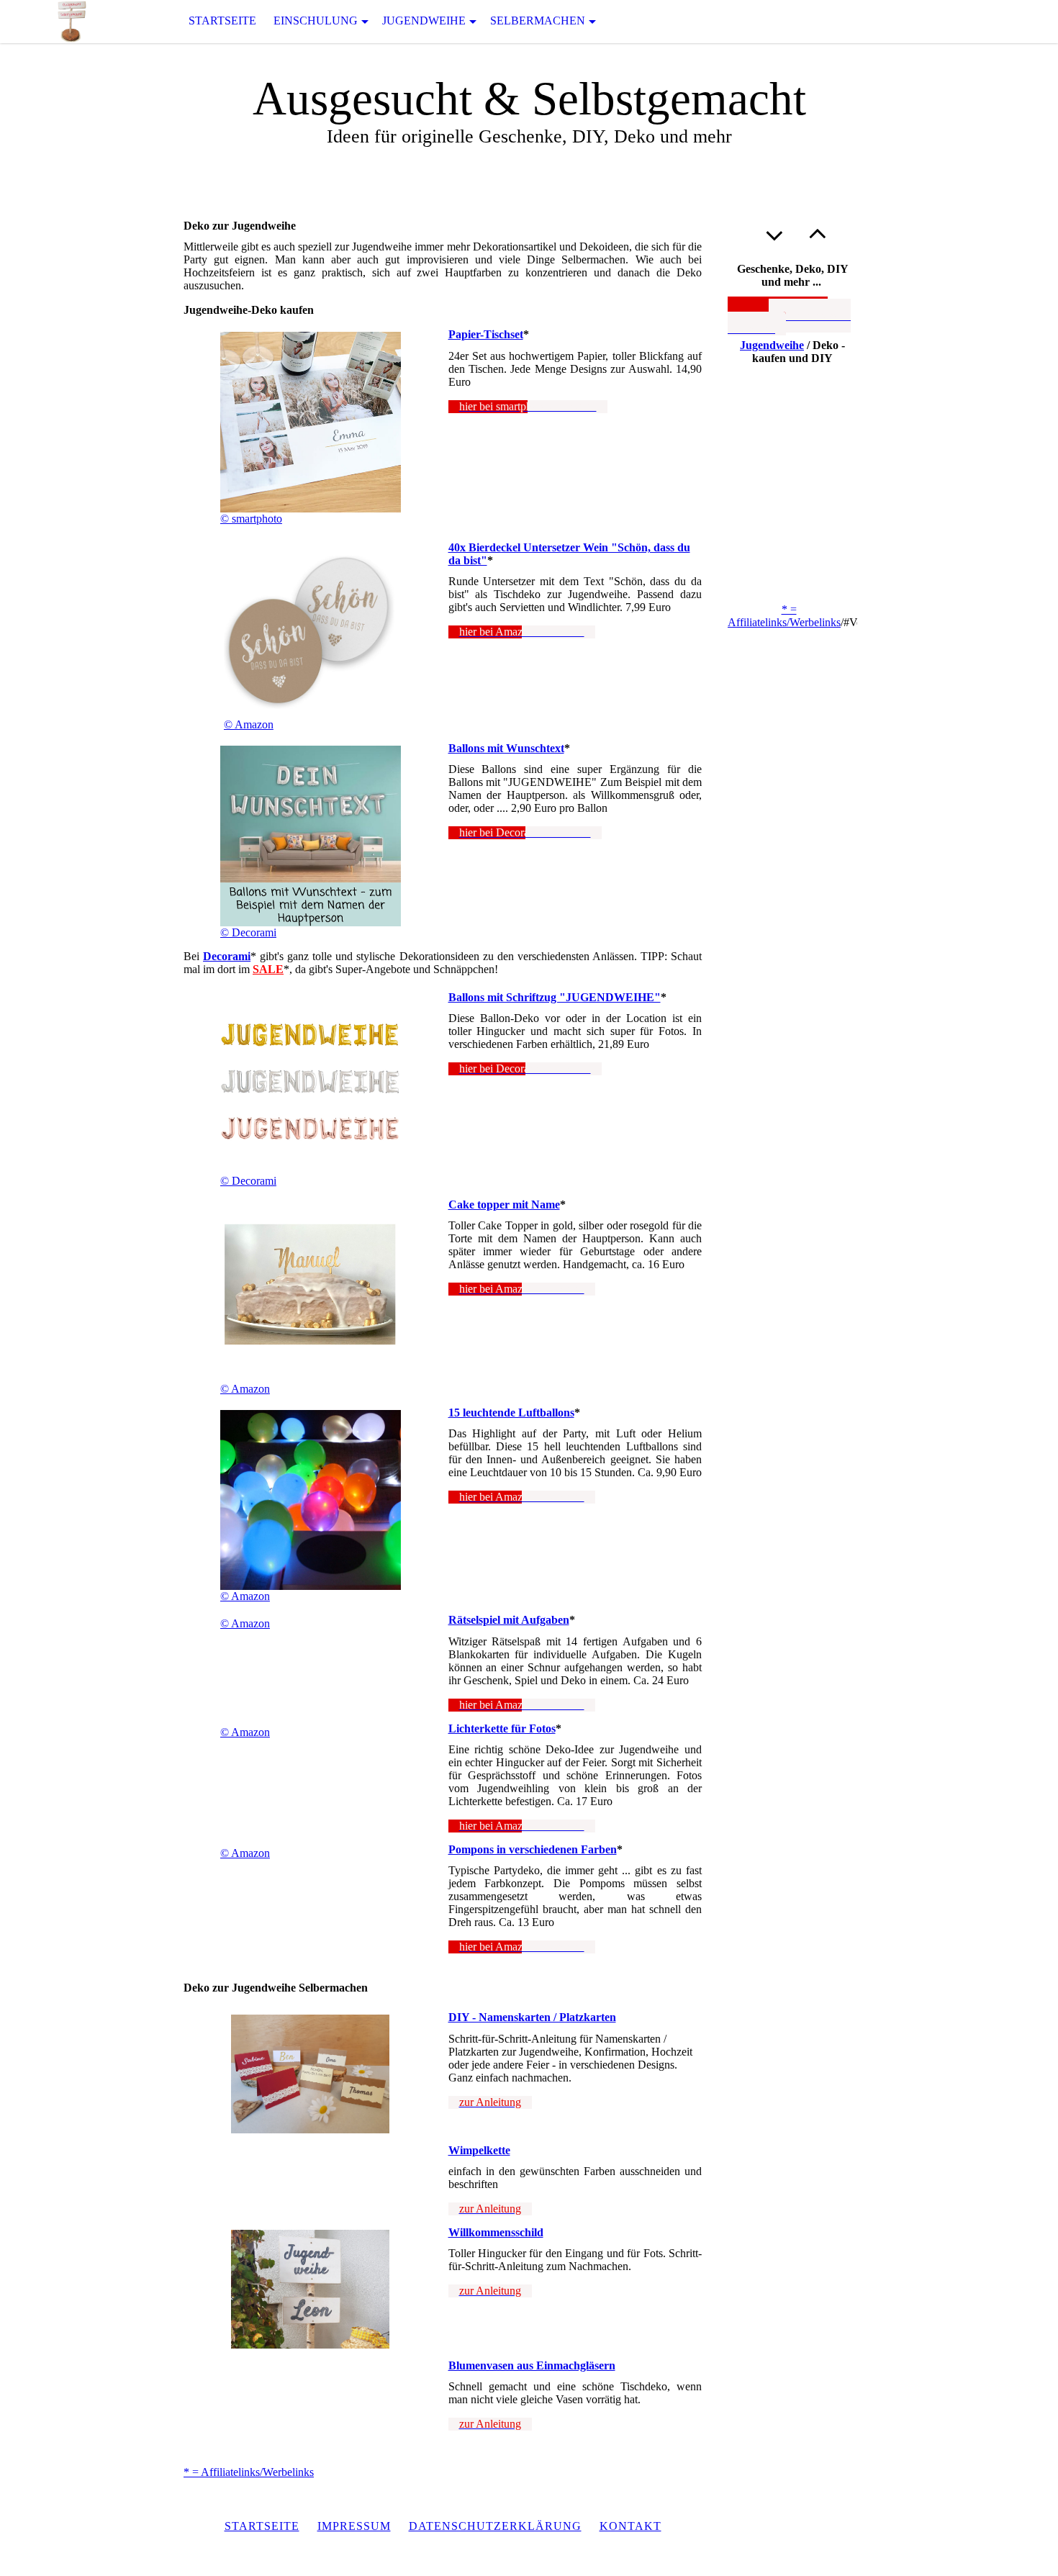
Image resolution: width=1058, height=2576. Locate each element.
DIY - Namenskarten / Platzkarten (532, 2017)
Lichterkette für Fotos (502, 1728)
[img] (72, 21)
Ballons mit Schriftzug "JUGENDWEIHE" (555, 997)
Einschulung (316, 21)
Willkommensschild (496, 2232)
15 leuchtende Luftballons (511, 1413)
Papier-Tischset (486, 334)
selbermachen (538, 21)
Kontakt (630, 2526)
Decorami (227, 956)
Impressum (354, 2526)
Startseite (222, 21)
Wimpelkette (479, 2150)
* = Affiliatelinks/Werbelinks (249, 2472)
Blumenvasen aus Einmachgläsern (532, 2365)
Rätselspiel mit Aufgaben (509, 1620)
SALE (268, 969)
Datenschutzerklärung (495, 2526)
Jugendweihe (424, 21)
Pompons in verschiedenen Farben (533, 1849)
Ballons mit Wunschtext (506, 748)
